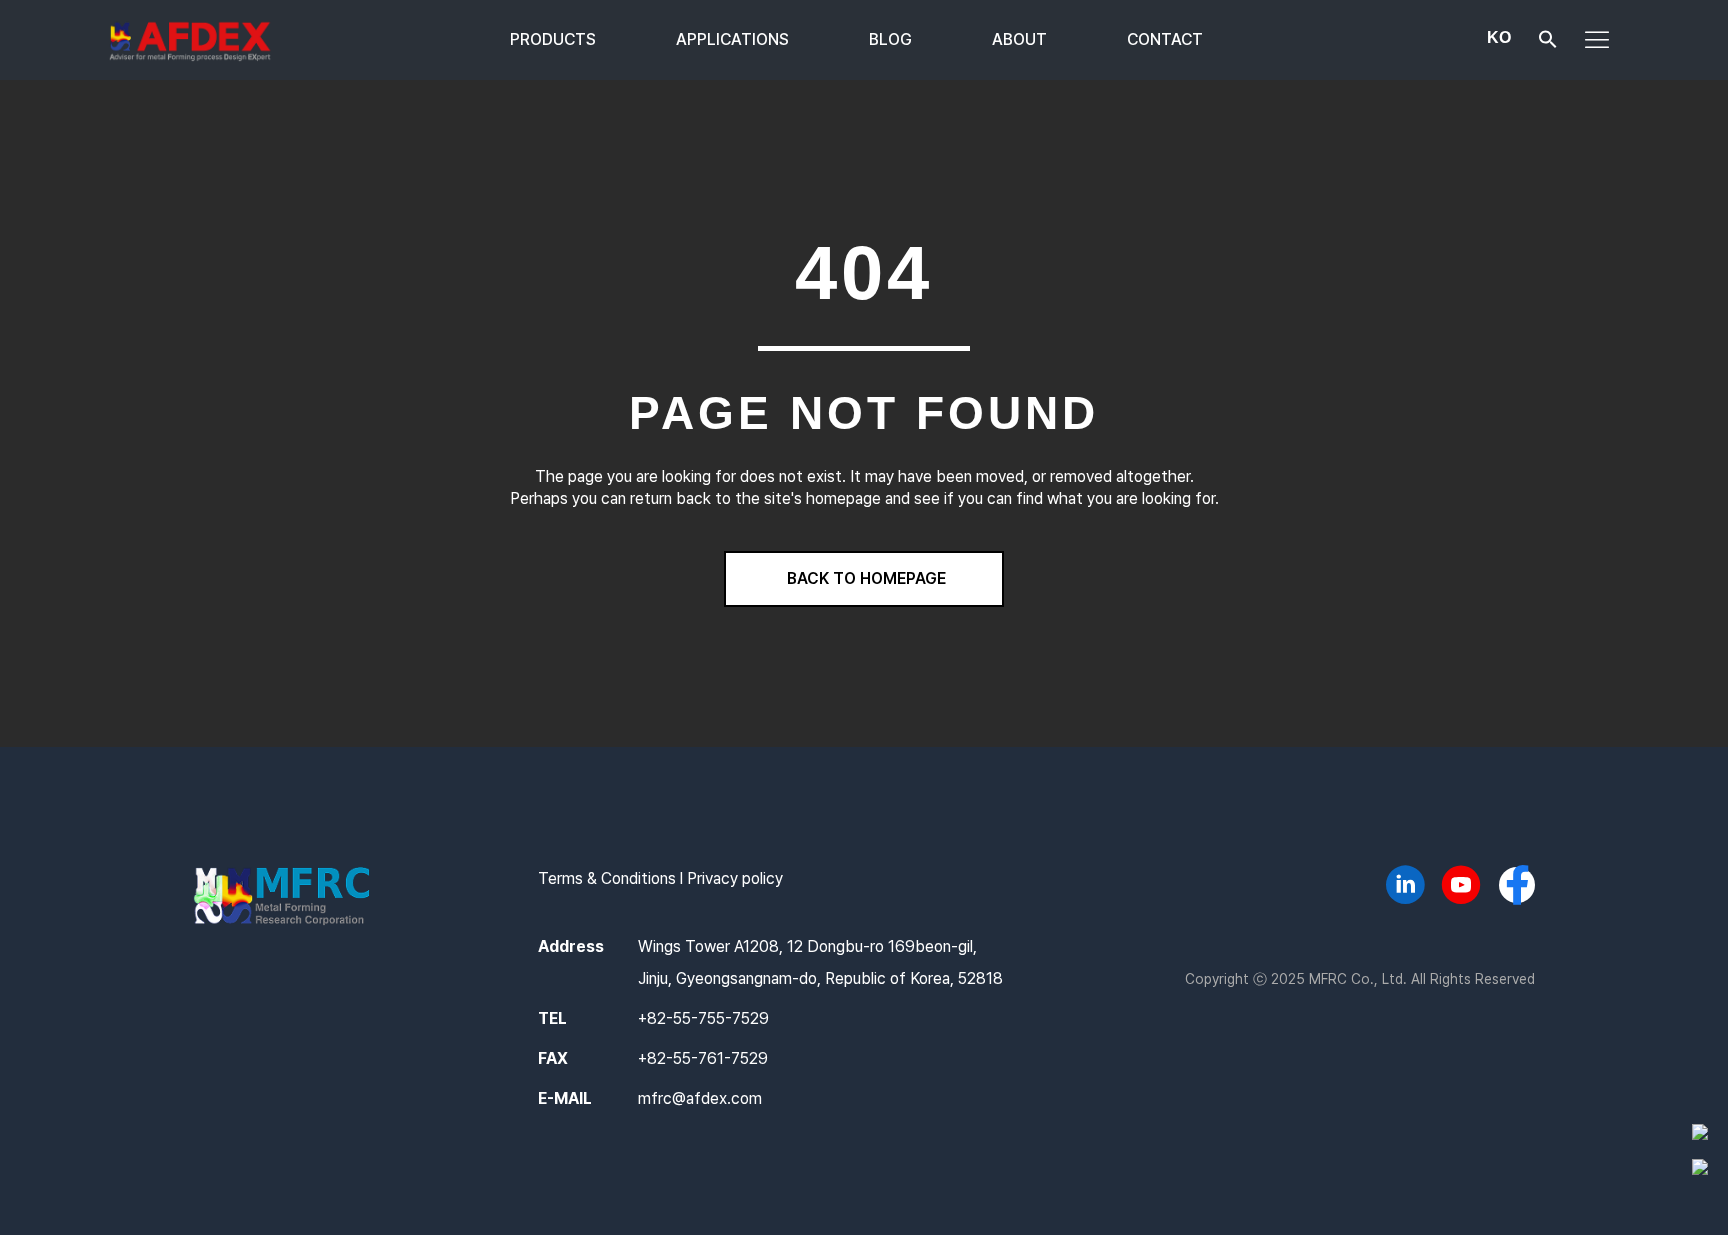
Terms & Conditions (607, 878)
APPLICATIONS (732, 39)
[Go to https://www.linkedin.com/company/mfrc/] (1405, 888)
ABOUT (1019, 39)
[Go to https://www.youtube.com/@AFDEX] (1461, 888)
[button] (1548, 43)
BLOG (890, 39)
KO (1499, 37)
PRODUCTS (553, 39)
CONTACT (1165, 39)
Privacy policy (735, 878)
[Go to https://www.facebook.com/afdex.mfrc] (1517, 887)
